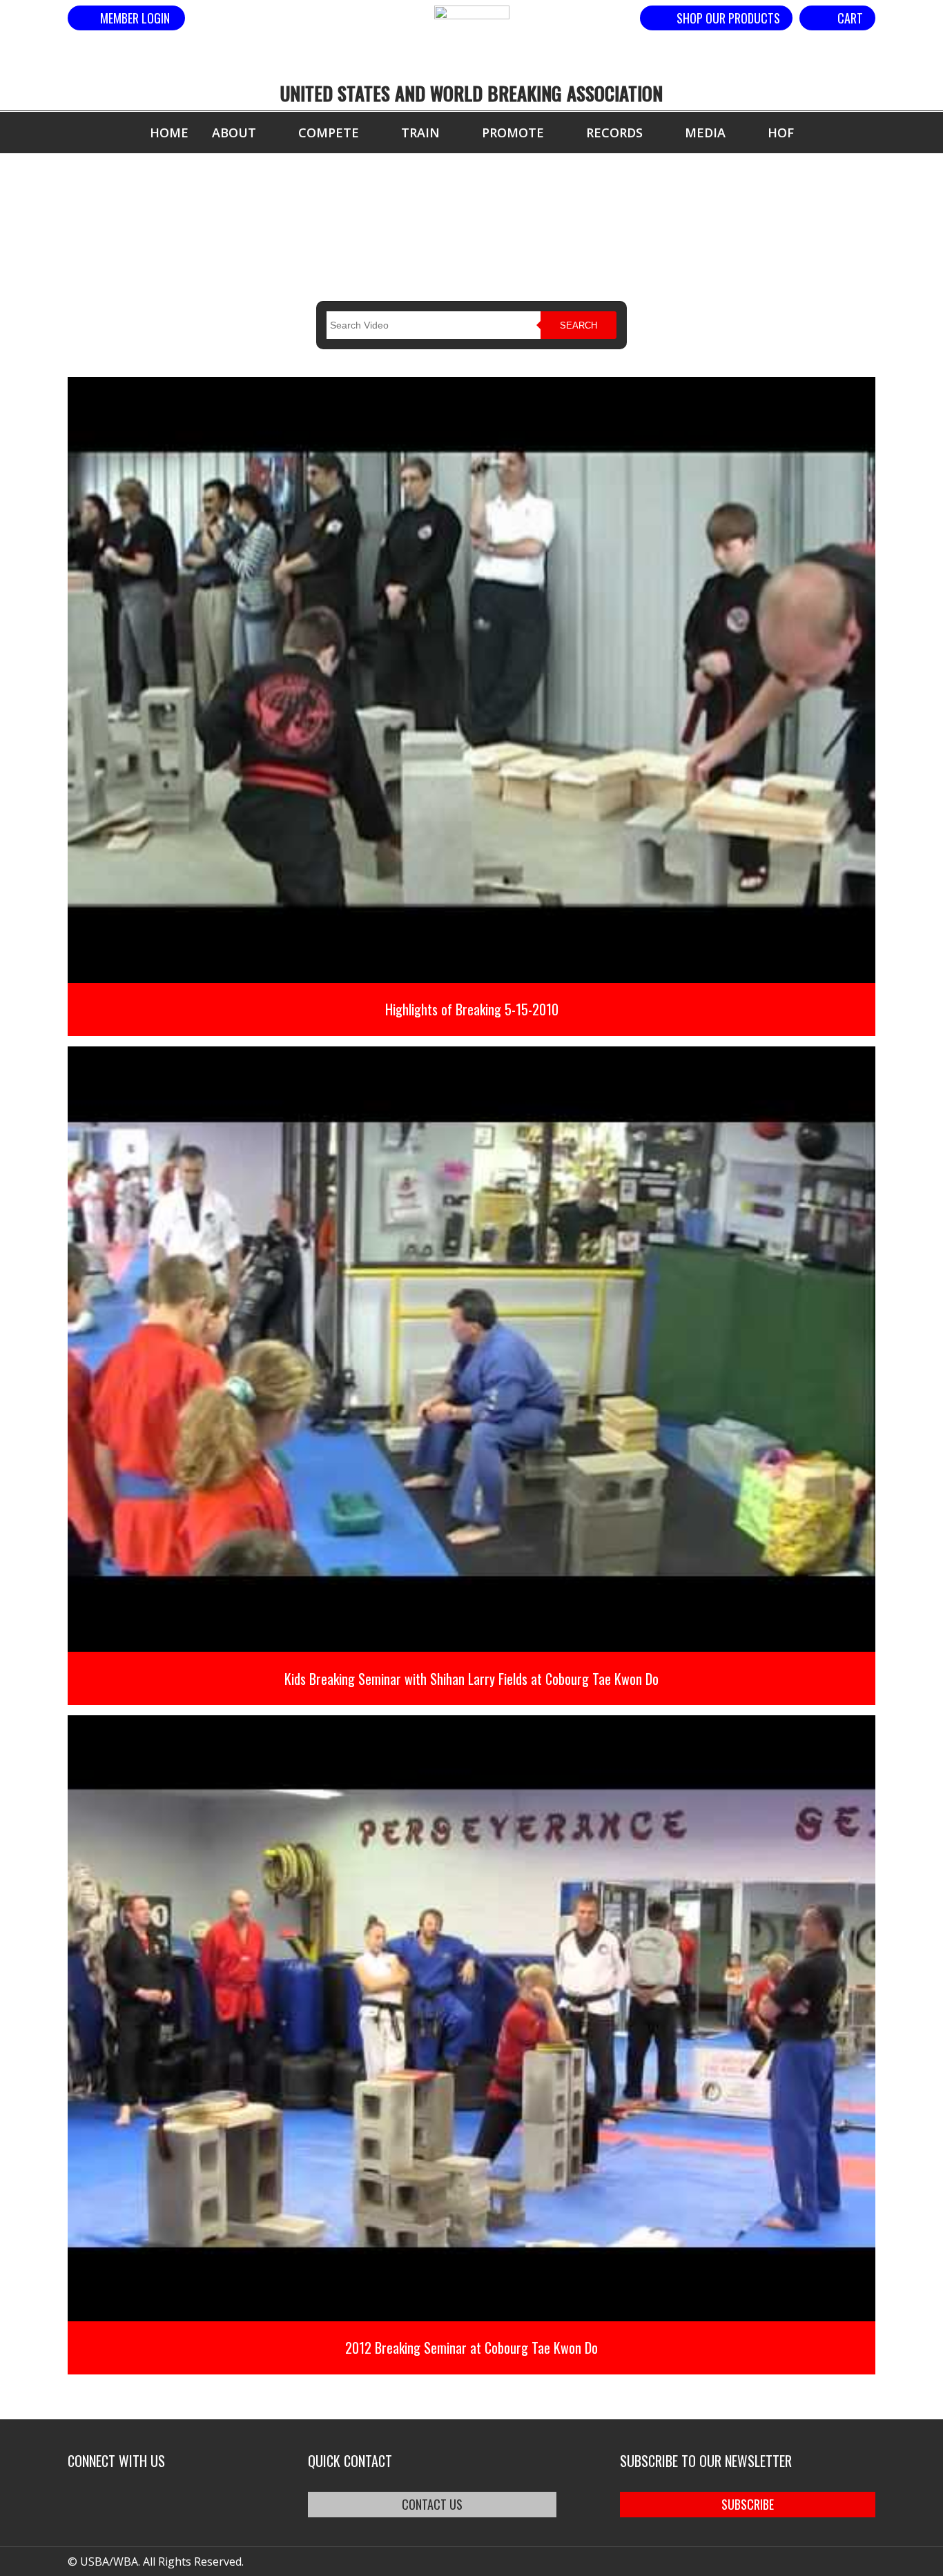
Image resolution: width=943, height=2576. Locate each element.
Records (614, 133)
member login (135, 18)
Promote (513, 133)
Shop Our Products (728, 18)
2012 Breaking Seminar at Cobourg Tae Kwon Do (471, 2348)
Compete (329, 133)
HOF (781, 133)
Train (420, 133)
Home (169, 133)
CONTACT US (432, 2504)
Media (705, 133)
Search (579, 325)
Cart (850, 18)
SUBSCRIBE (748, 2504)
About (234, 133)
